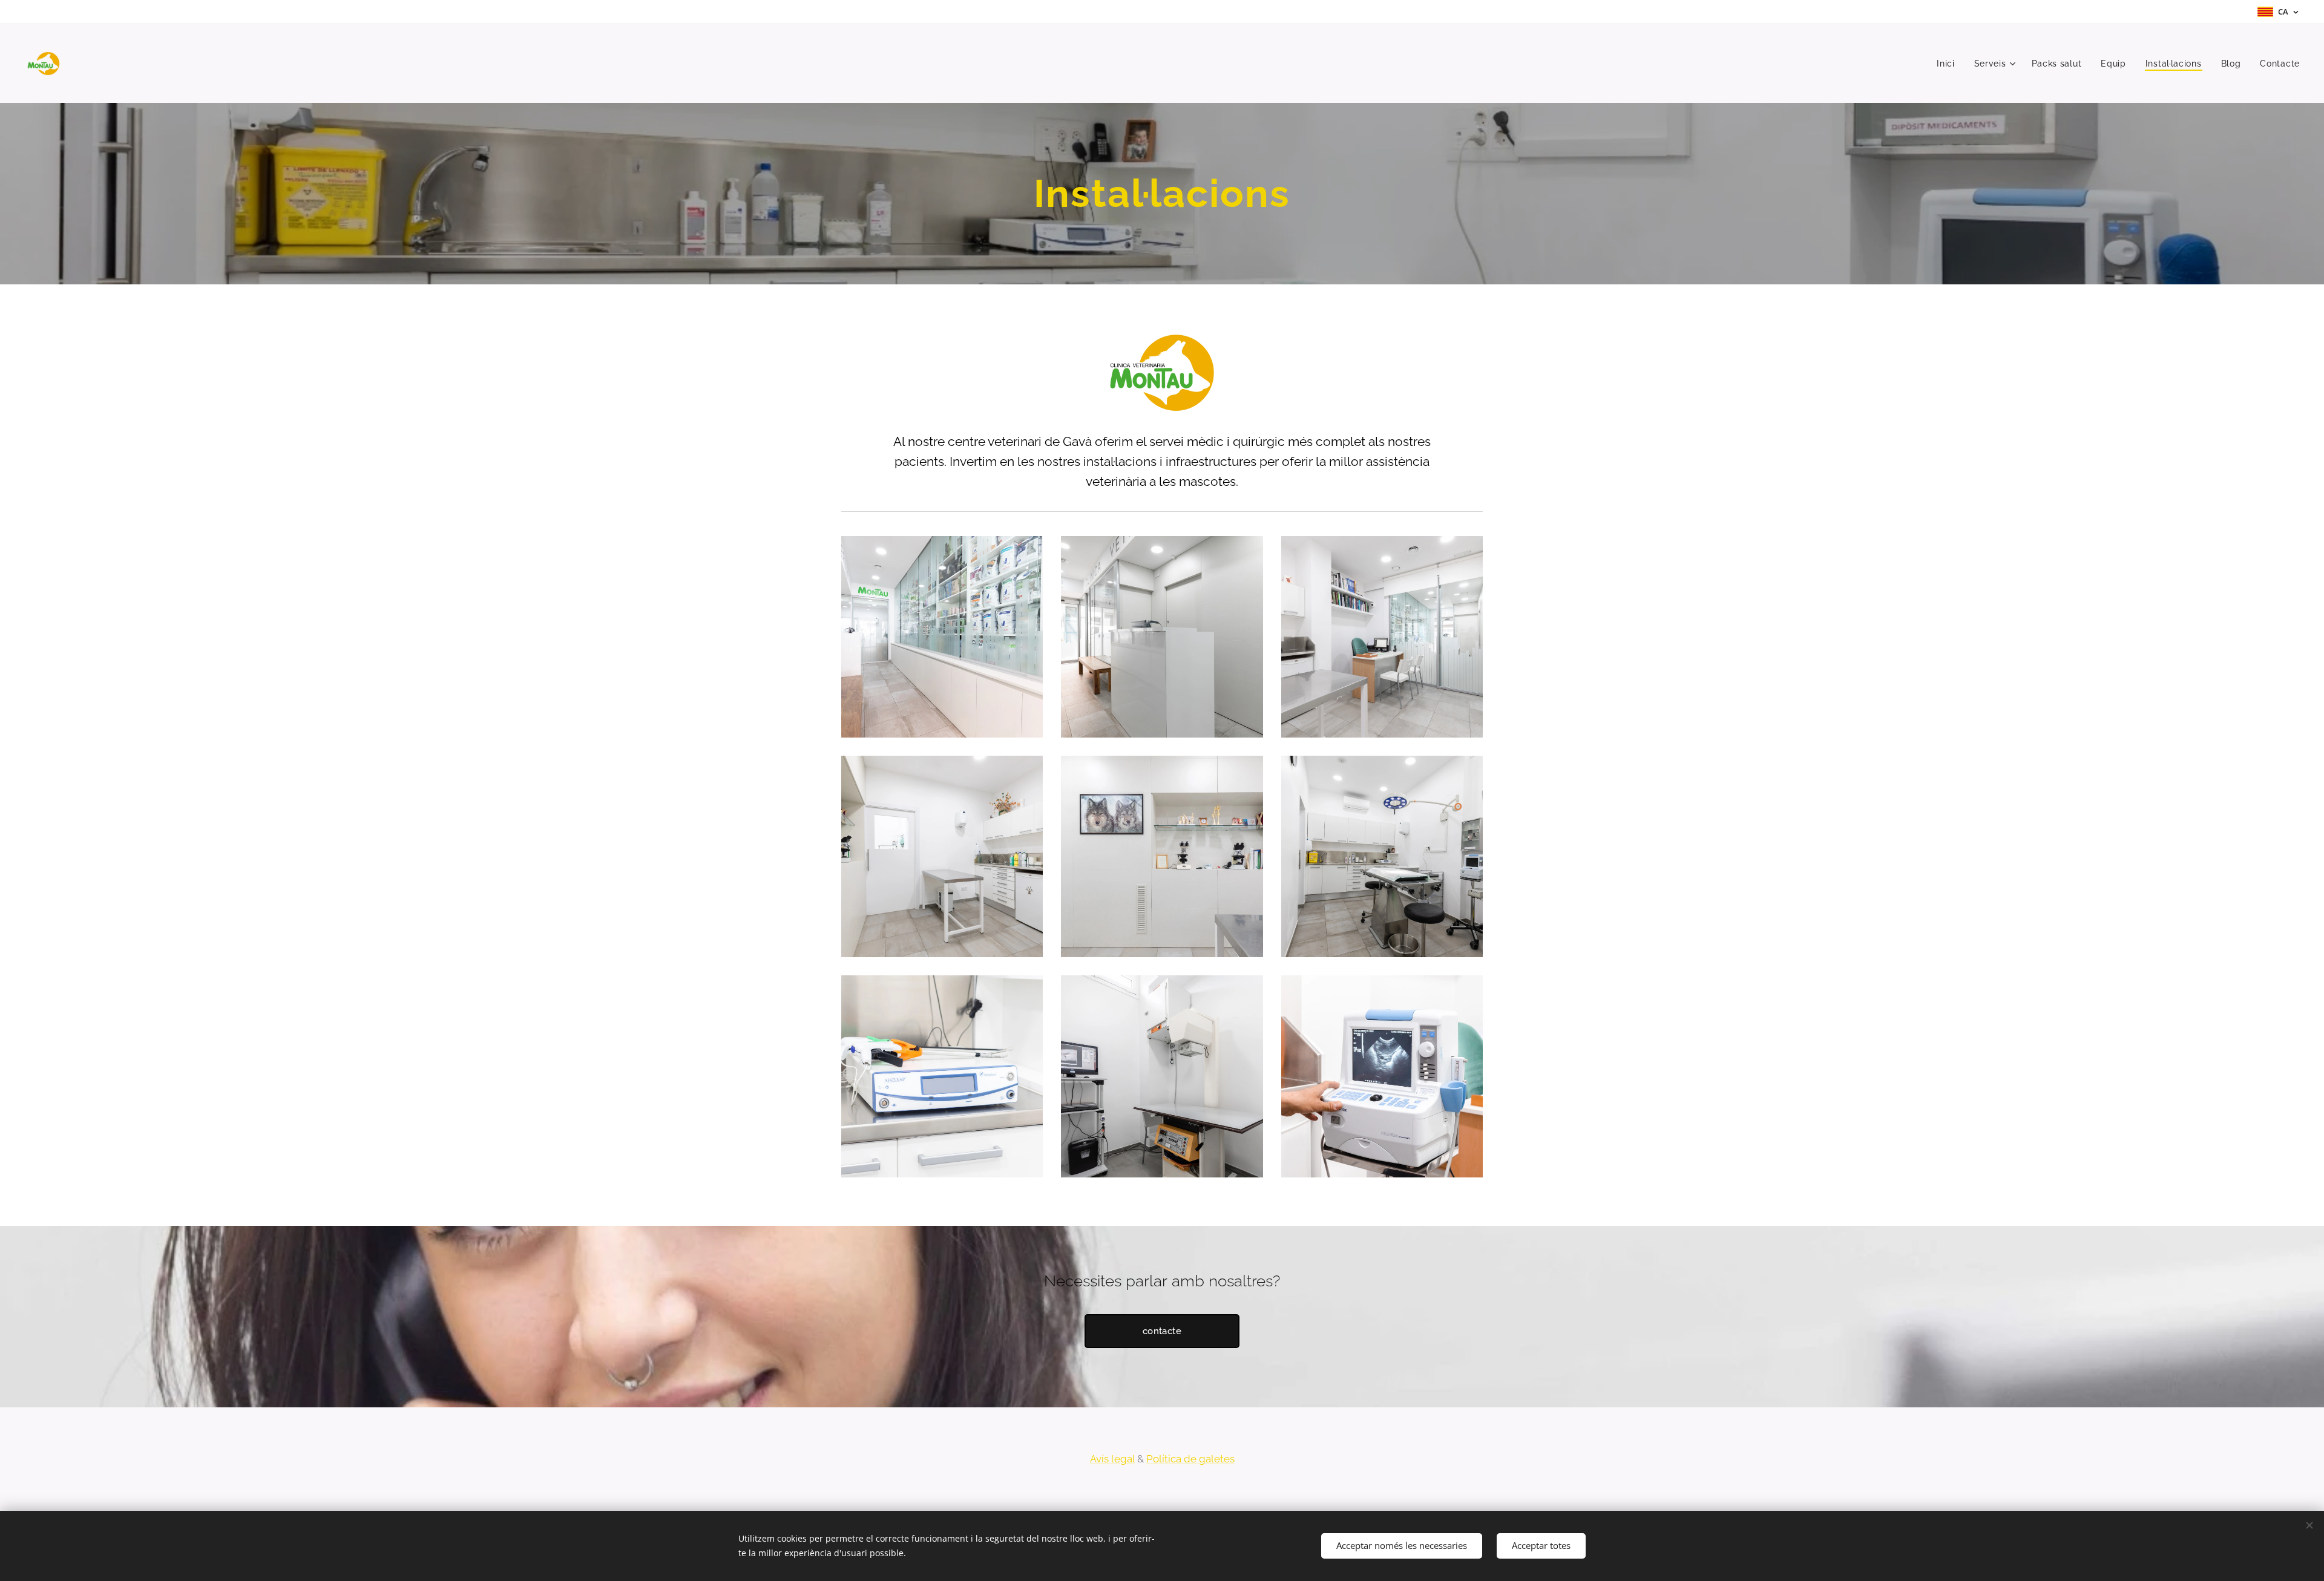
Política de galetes (1190, 1459)
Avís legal (1112, 1459)
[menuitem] (1949, 64)
